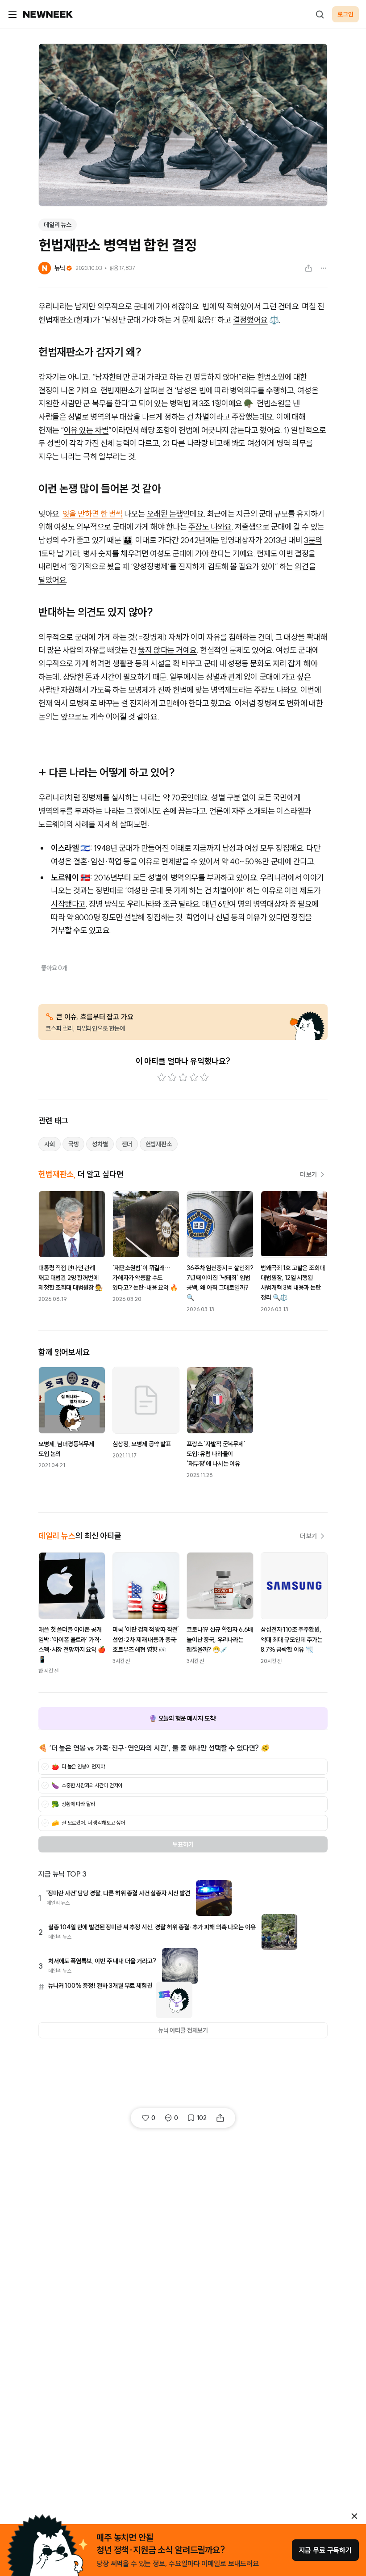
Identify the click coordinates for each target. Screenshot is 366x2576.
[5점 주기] (204, 1078)
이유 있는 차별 (86, 430)
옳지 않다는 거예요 (167, 650)
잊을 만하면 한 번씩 (93, 514)
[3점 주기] (183, 1078)
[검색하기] (320, 14)
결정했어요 (250, 320)
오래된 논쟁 (165, 514)
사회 (50, 1144)
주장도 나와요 (210, 527)
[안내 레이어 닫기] (354, 2516)
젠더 (127, 1144)
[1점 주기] (162, 1078)
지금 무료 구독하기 (325, 2550)
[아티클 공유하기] (308, 268)
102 (202, 2118)
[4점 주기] (194, 1078)
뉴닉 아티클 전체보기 (183, 2030)
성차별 (100, 1144)
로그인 (345, 14)
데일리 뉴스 (58, 225)
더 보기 (308, 1174)
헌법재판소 (159, 1144)
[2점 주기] (172, 1078)
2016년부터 (112, 878)
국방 (74, 1144)
